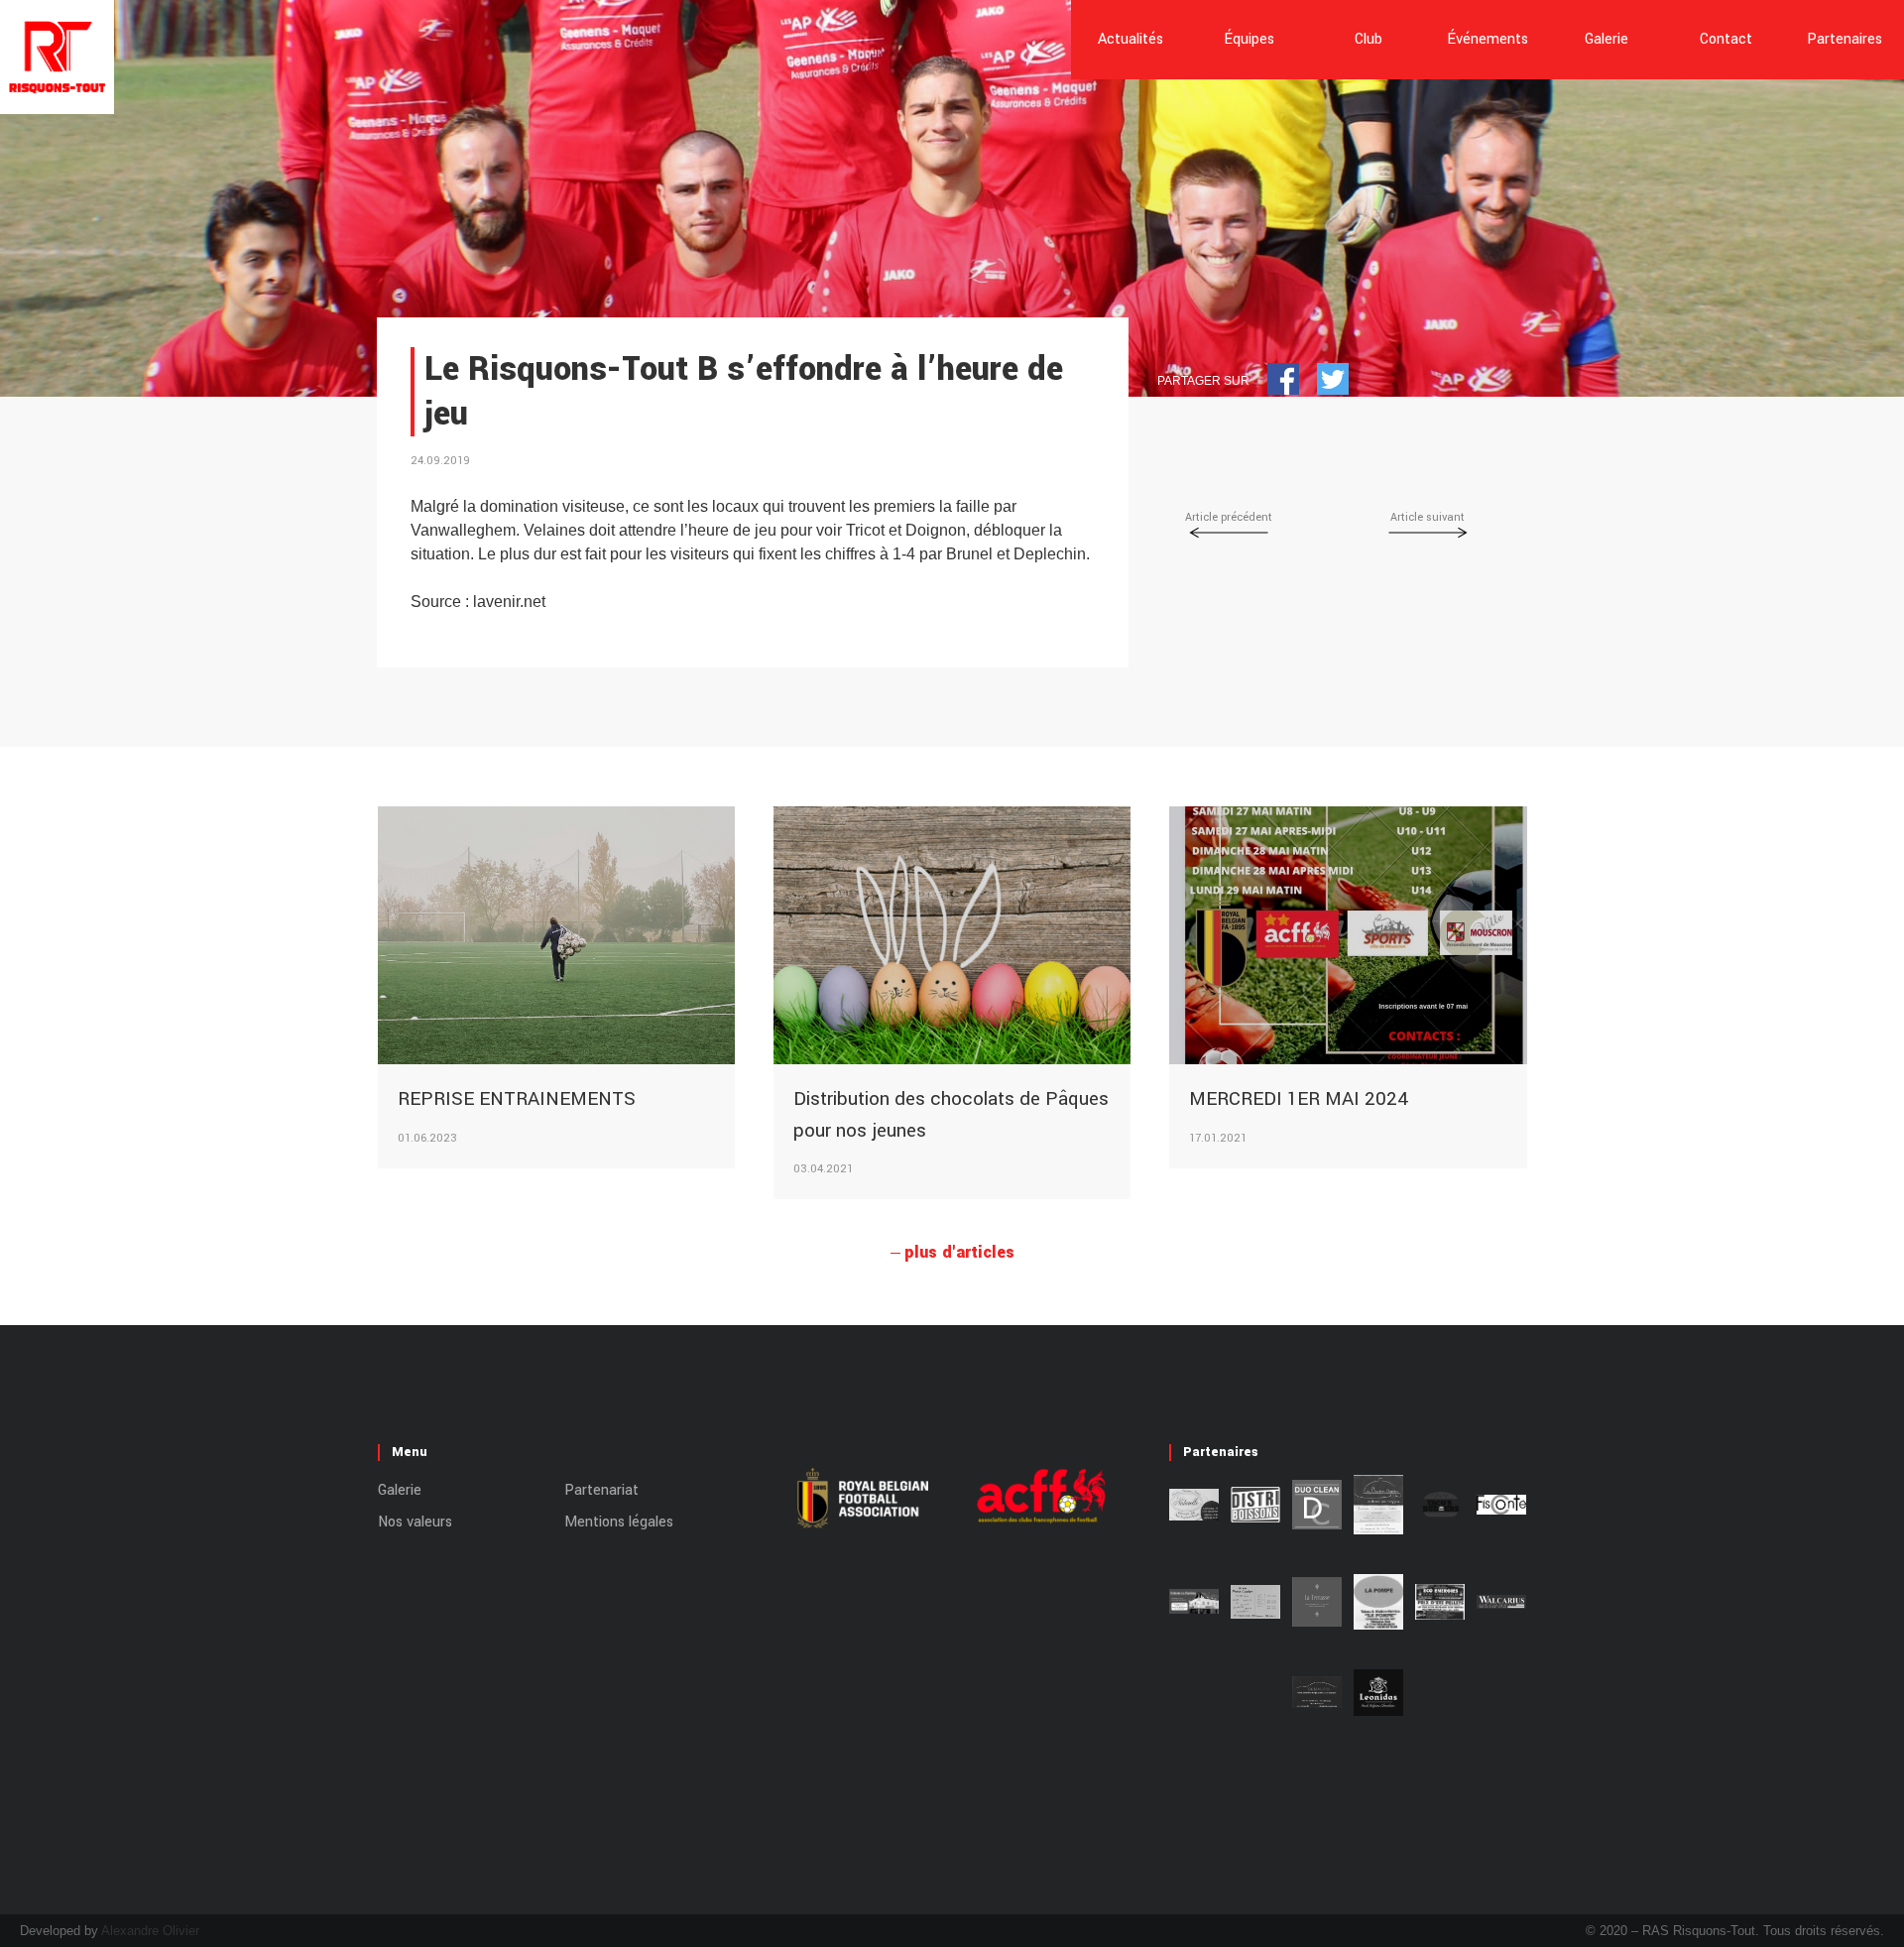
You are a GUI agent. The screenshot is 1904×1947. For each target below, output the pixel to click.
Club (1368, 39)
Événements (1488, 39)
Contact (1726, 39)
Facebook (1283, 379)
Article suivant (1428, 517)
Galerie (1606, 39)
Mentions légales (619, 1522)
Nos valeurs (415, 1522)
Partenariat (601, 1490)
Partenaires (1844, 39)
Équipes (1249, 39)
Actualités (1130, 39)
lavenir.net (509, 602)
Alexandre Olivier (150, 1931)
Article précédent (1229, 517)
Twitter (1333, 379)
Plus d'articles (959, 1252)
